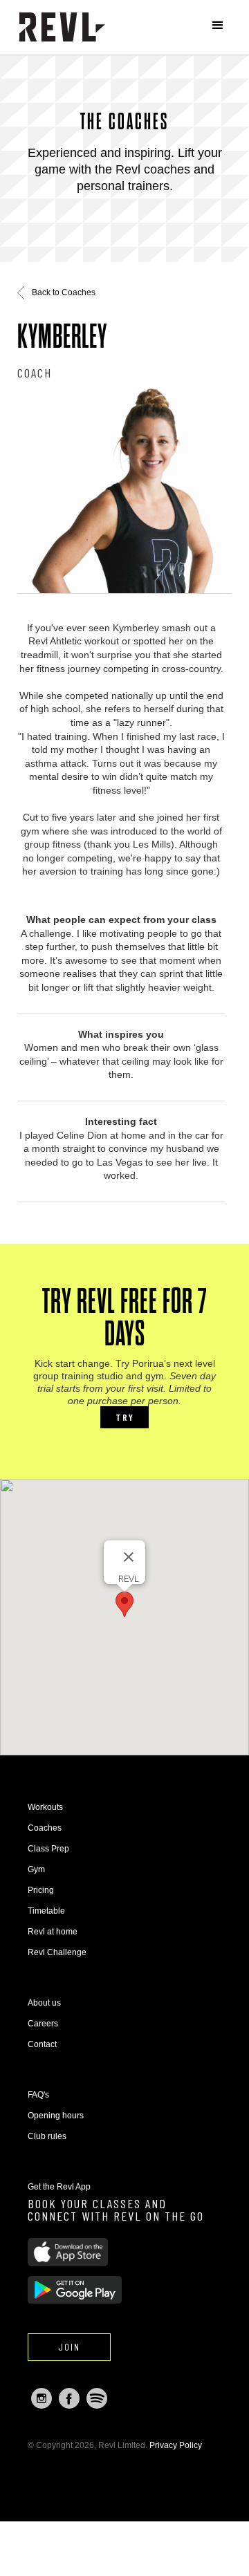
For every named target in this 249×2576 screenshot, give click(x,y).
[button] (218, 26)
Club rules (47, 2136)
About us (44, 2003)
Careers (43, 2024)
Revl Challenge (57, 1952)
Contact (42, 2044)
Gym (36, 1869)
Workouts (45, 1807)
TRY (125, 1417)
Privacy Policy (176, 2445)
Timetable (46, 1911)
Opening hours (56, 2116)
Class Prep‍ (48, 1849)
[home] (62, 27)
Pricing (41, 1890)
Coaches (45, 1828)
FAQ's (38, 2095)
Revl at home (53, 1932)
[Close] (129, 1557)
